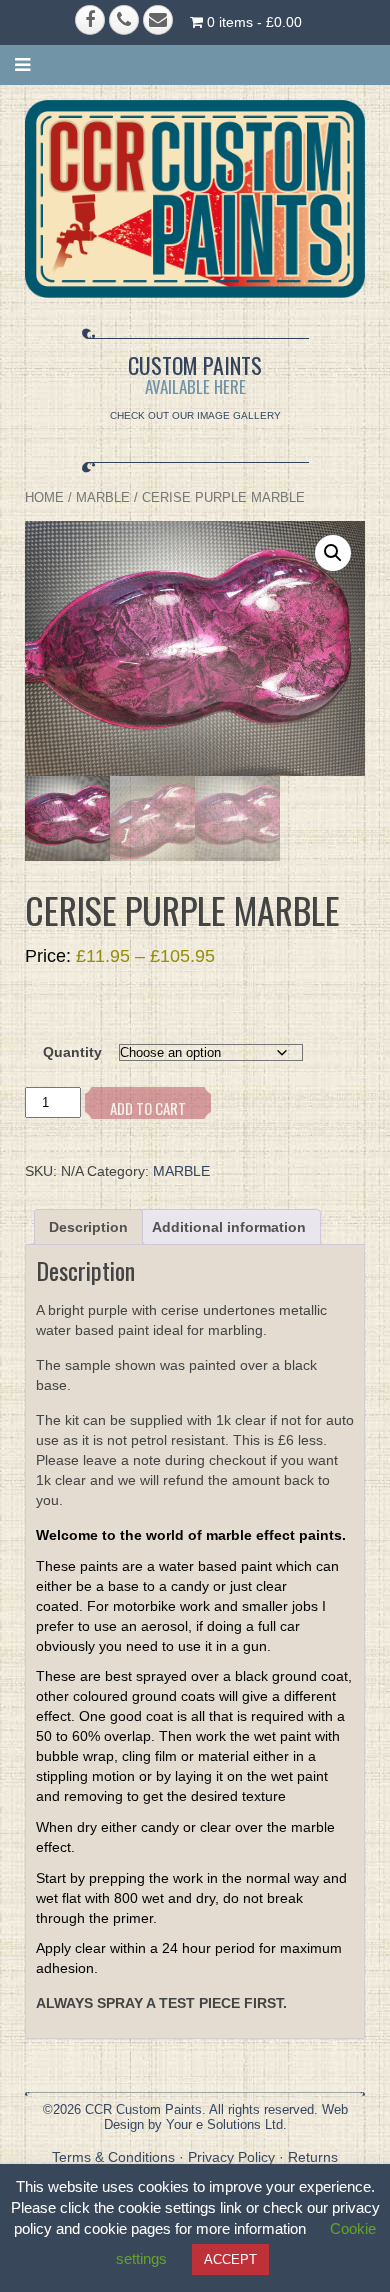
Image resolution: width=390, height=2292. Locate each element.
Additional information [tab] (229, 1227)
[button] (333, 553)
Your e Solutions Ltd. (226, 2124)
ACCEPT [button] (230, 2259)
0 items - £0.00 (252, 22)
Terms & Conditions (113, 2157)
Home (44, 497)
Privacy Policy (231, 2157)
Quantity (72, 1052)
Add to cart (148, 1108)
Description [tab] (88, 1227)
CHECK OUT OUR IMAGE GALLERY (195, 415)
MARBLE (103, 497)
